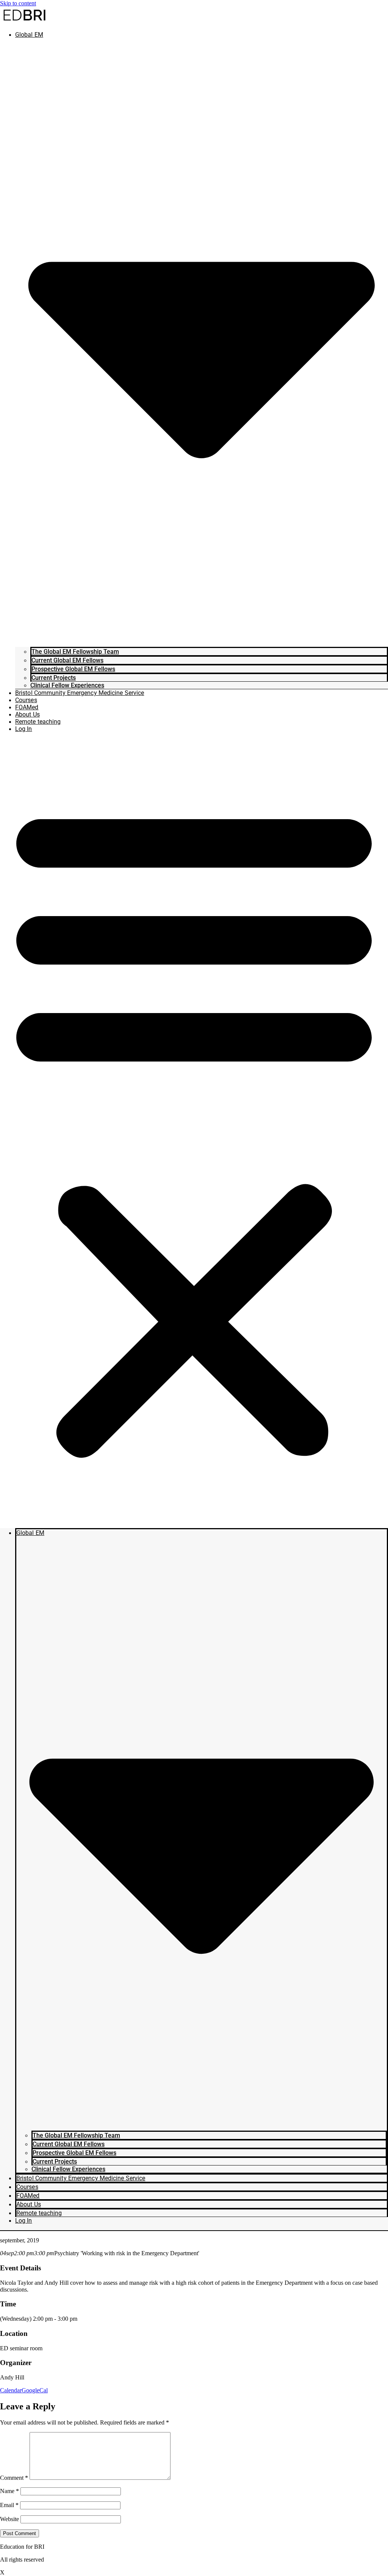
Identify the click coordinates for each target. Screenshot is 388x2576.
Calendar (11, 2390)
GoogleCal (35, 2390)
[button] (194, 1128)
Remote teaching (38, 722)
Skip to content (18, 3)
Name (9, 2491)
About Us (27, 714)
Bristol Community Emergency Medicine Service (80, 693)
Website (9, 2519)
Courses (26, 700)
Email (9, 2505)
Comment (14, 2478)
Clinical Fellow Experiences (67, 685)
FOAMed (27, 707)
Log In (24, 729)
